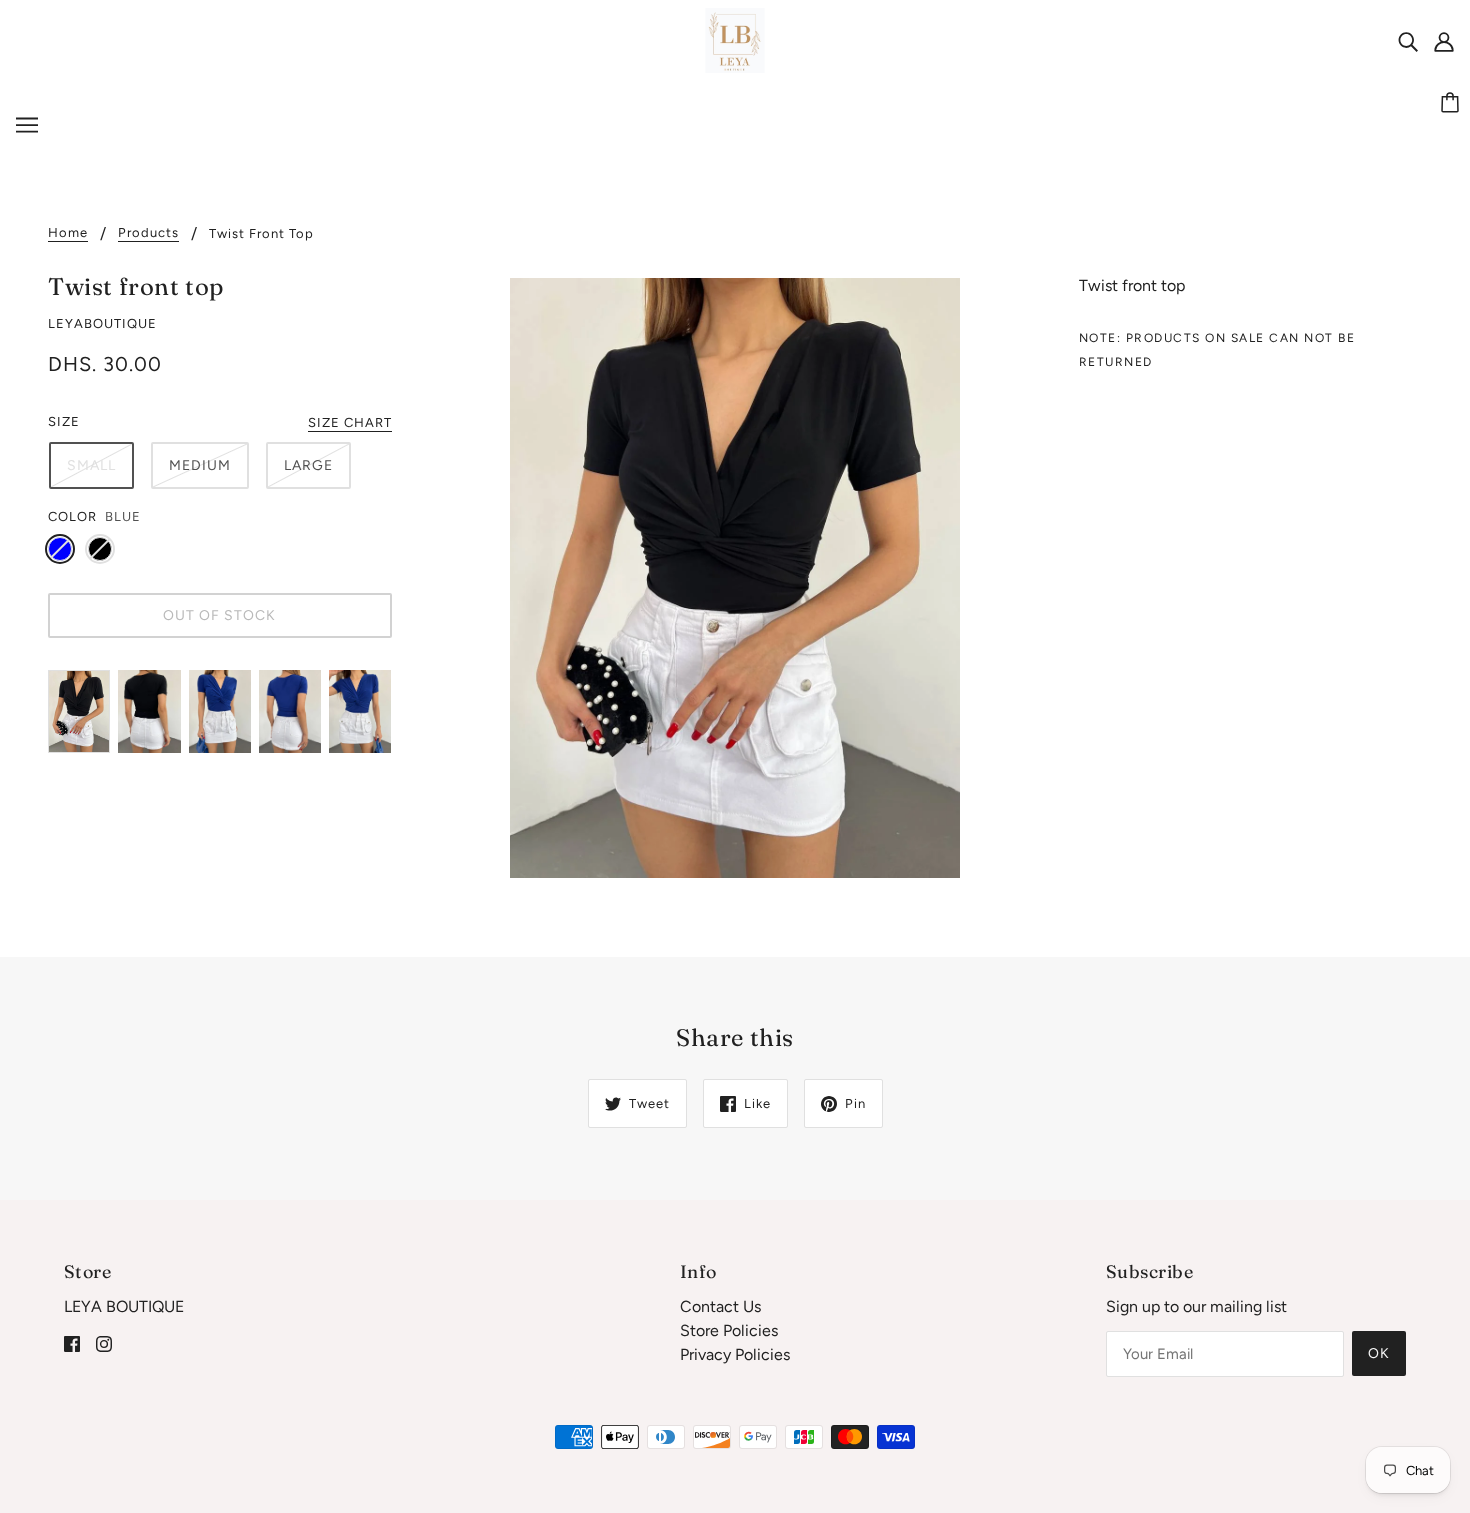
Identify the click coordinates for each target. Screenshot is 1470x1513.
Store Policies (729, 1330)
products (148, 233)
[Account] (1444, 41)
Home (68, 233)
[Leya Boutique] (735, 39)
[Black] (100, 549)
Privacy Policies (735, 1354)
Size (64, 421)
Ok (1379, 1353)
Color (72, 516)
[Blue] (60, 549)
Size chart (350, 423)
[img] (1408, 41)
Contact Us (720, 1306)
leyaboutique (102, 323)
